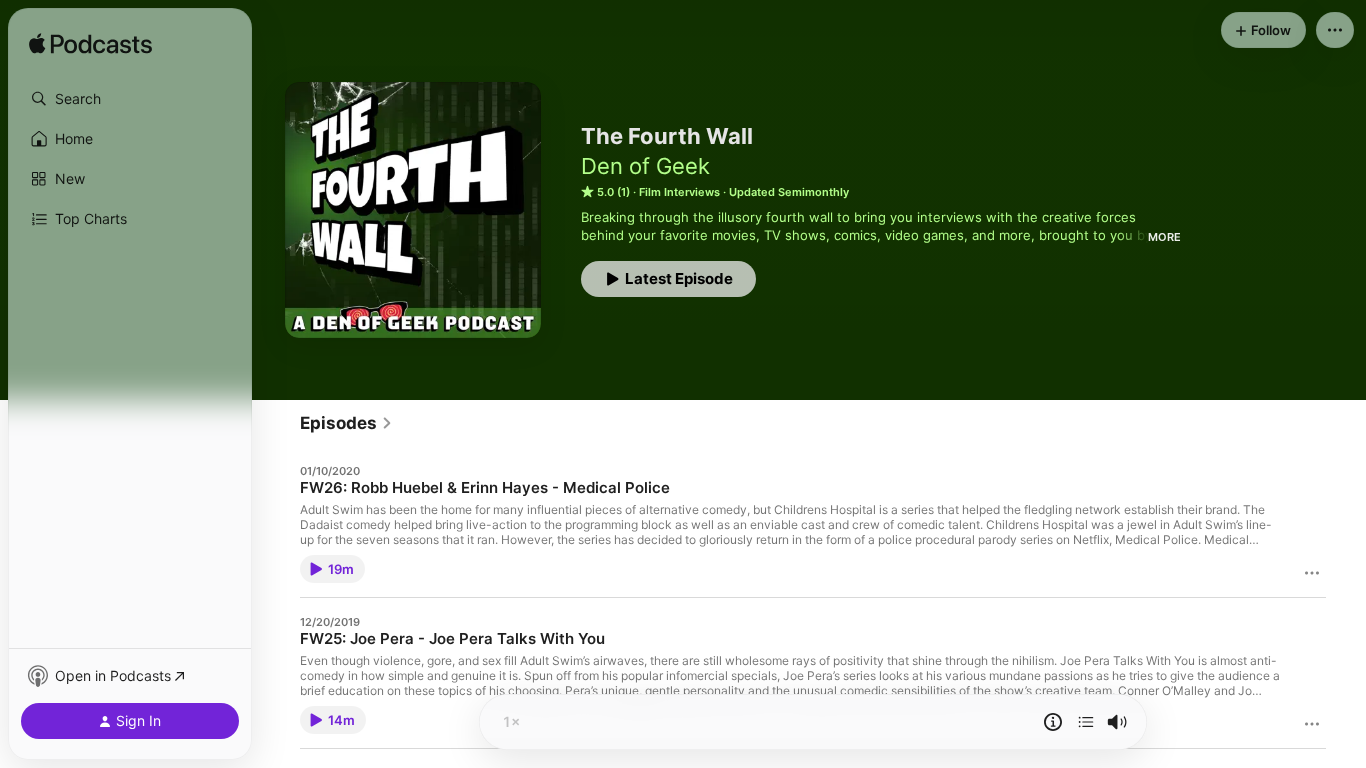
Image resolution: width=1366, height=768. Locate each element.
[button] (130, 99)
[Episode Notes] (1053, 722)
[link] (346, 423)
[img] (90, 45)
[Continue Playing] (1086, 722)
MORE (1164, 237)
